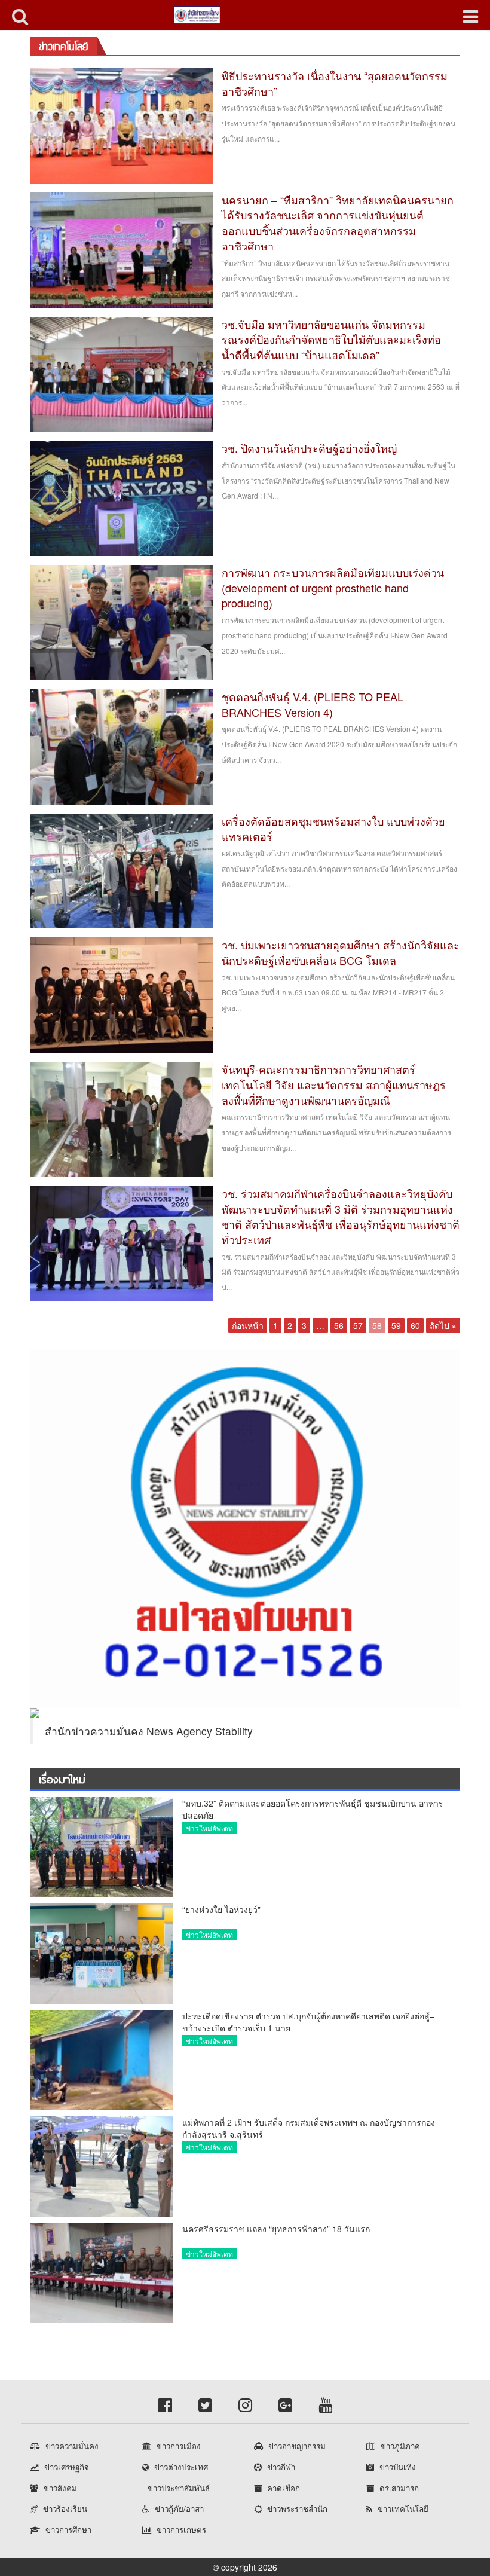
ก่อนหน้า (248, 1325)
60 (415, 1325)
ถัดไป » (443, 1325)
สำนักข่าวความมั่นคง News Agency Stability (149, 1731)
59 (396, 1325)
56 (339, 1325)
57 (358, 1325)
